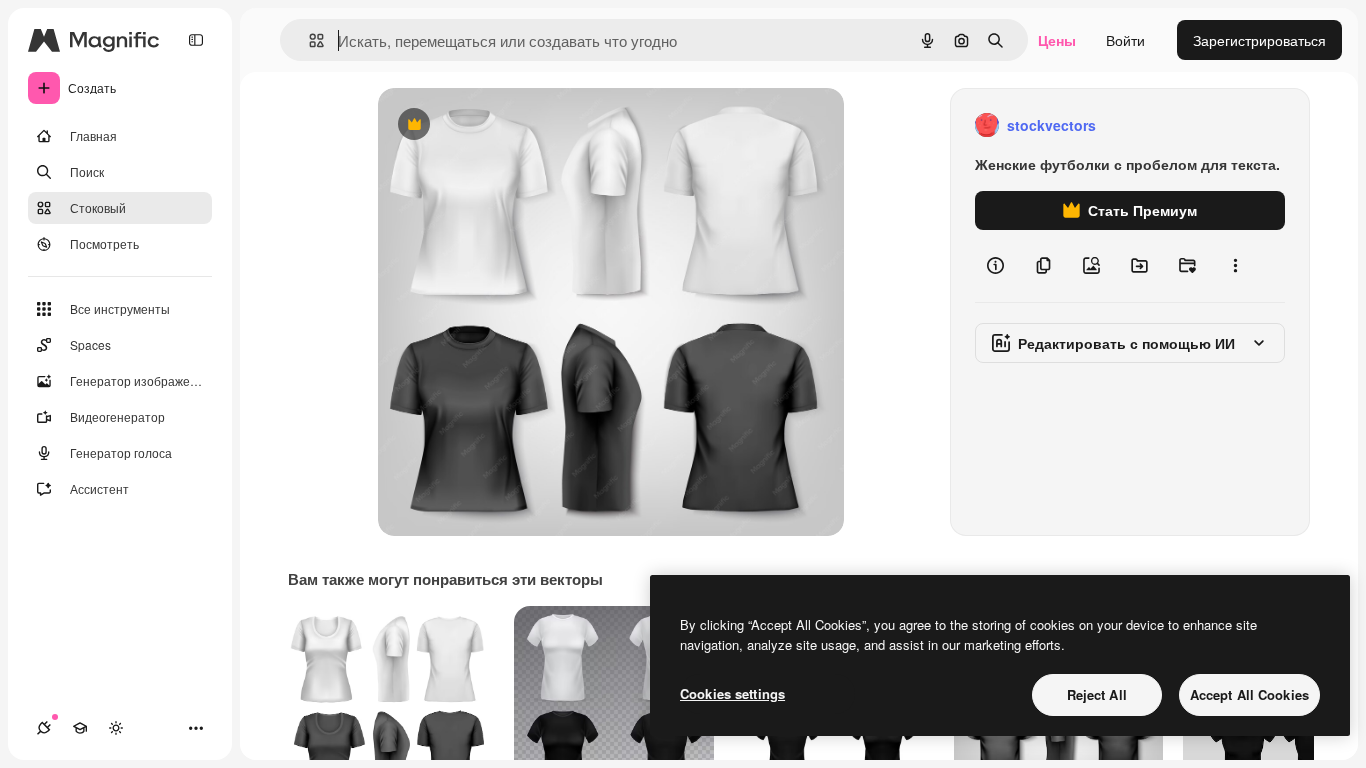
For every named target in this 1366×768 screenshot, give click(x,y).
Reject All (1097, 694)
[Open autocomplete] (308, 40)
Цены (1057, 40)
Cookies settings (732, 693)
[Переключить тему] (116, 728)
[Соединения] (44, 728)
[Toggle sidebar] (196, 40)
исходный (512, 125)
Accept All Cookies (1249, 694)
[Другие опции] (1235, 266)
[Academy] (80, 728)
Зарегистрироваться (1259, 40)
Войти (1125, 40)
